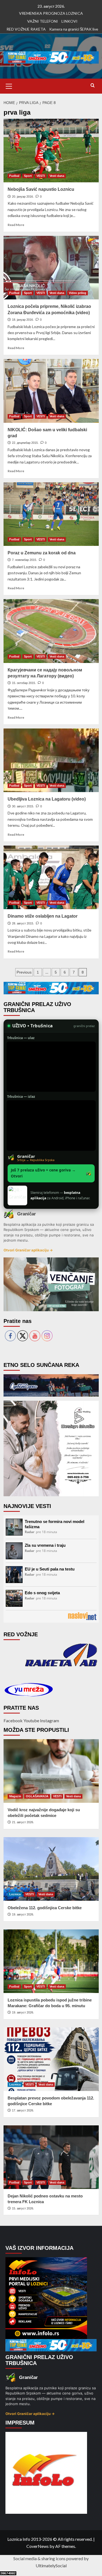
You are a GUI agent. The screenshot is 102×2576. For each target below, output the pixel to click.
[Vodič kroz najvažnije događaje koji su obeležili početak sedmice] (51, 1771)
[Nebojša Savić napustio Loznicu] (51, 151)
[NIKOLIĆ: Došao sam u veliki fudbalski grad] (51, 391)
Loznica (15, 1894)
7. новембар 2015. (24, 560)
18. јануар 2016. (23, 320)
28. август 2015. (23, 923)
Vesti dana (57, 176)
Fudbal (14, 176)
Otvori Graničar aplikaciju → (28, 1250)
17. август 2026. (23, 2110)
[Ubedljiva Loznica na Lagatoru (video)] (51, 760)
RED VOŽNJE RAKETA (26, 29)
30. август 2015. (23, 806)
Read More (16, 225)
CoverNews (38, 2546)
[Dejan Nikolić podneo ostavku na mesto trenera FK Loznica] (51, 2157)
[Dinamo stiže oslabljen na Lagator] (51, 877)
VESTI (41, 176)
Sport (28, 176)
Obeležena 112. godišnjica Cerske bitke (45, 1908)
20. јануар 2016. (23, 197)
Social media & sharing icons (40, 2558)
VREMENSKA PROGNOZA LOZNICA (51, 13)
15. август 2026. (23, 2208)
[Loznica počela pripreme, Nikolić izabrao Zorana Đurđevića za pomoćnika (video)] (51, 268)
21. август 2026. (23, 1822)
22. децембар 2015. (25, 443)
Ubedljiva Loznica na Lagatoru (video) (47, 799)
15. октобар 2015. (24, 683)
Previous (24, 972)
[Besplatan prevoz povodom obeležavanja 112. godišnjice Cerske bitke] (51, 2059)
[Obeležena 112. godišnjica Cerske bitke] (51, 1869)
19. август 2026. (23, 1914)
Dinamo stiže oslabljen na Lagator (43, 916)
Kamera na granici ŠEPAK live (74, 29)
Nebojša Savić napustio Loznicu (41, 189)
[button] (9, 85)
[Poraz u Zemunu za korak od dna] (51, 514)
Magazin (15, 1796)
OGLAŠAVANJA (37, 1796)
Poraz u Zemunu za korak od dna (42, 553)
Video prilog (78, 293)
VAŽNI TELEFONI (43, 21)
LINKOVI (69, 21)
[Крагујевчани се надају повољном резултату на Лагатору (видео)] (51, 631)
